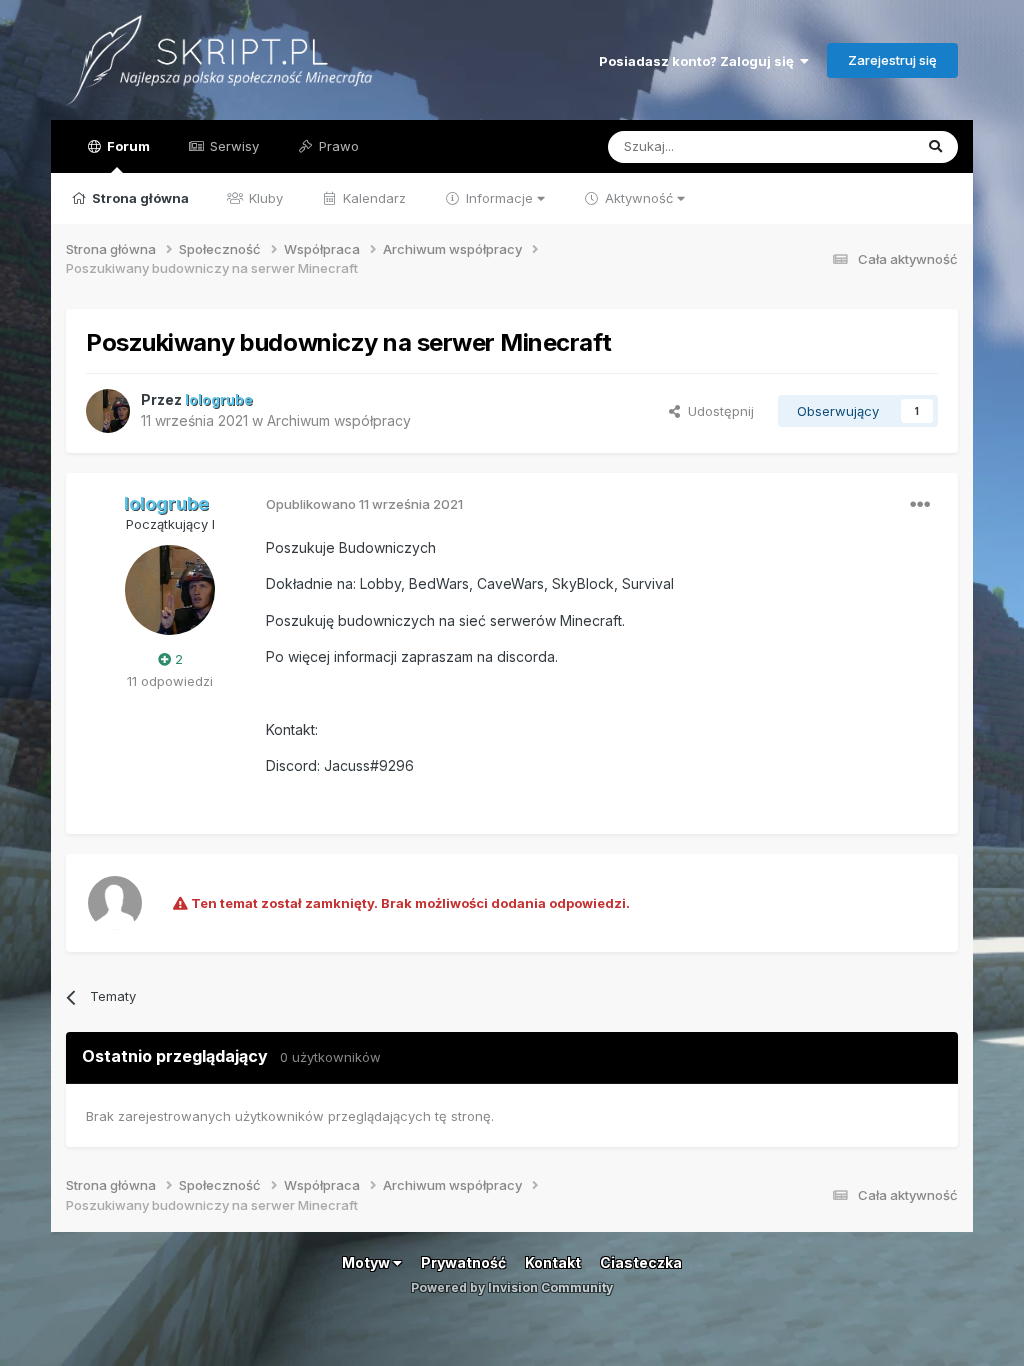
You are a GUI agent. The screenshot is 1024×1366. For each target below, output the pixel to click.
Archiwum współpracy (339, 420)
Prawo (337, 146)
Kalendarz (372, 198)
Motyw (367, 1262)
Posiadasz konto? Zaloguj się (699, 61)
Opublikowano (364, 504)
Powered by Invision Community (512, 1287)
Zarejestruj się (892, 60)
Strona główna (139, 198)
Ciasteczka (641, 1262)
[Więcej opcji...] (920, 505)
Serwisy (232, 146)
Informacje (499, 198)
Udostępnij (717, 411)
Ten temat (856, 146)
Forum (127, 146)
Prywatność (463, 1262)
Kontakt (553, 1262)
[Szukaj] (935, 147)
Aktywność (639, 198)
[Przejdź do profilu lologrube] (108, 411)
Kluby (264, 198)
